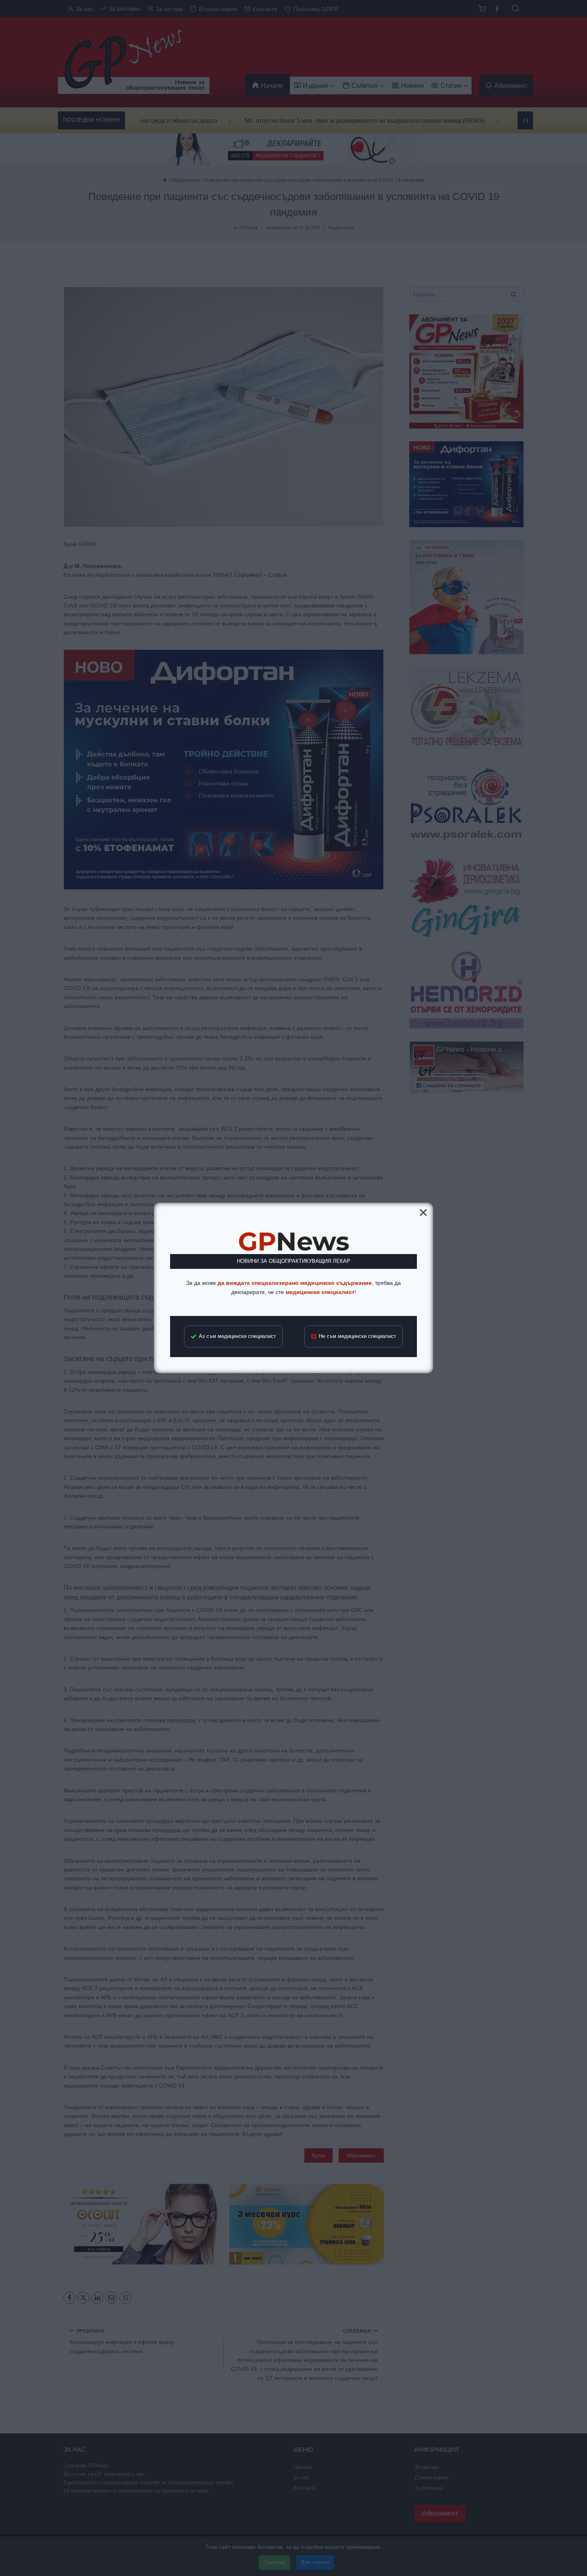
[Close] (423, 1213)
